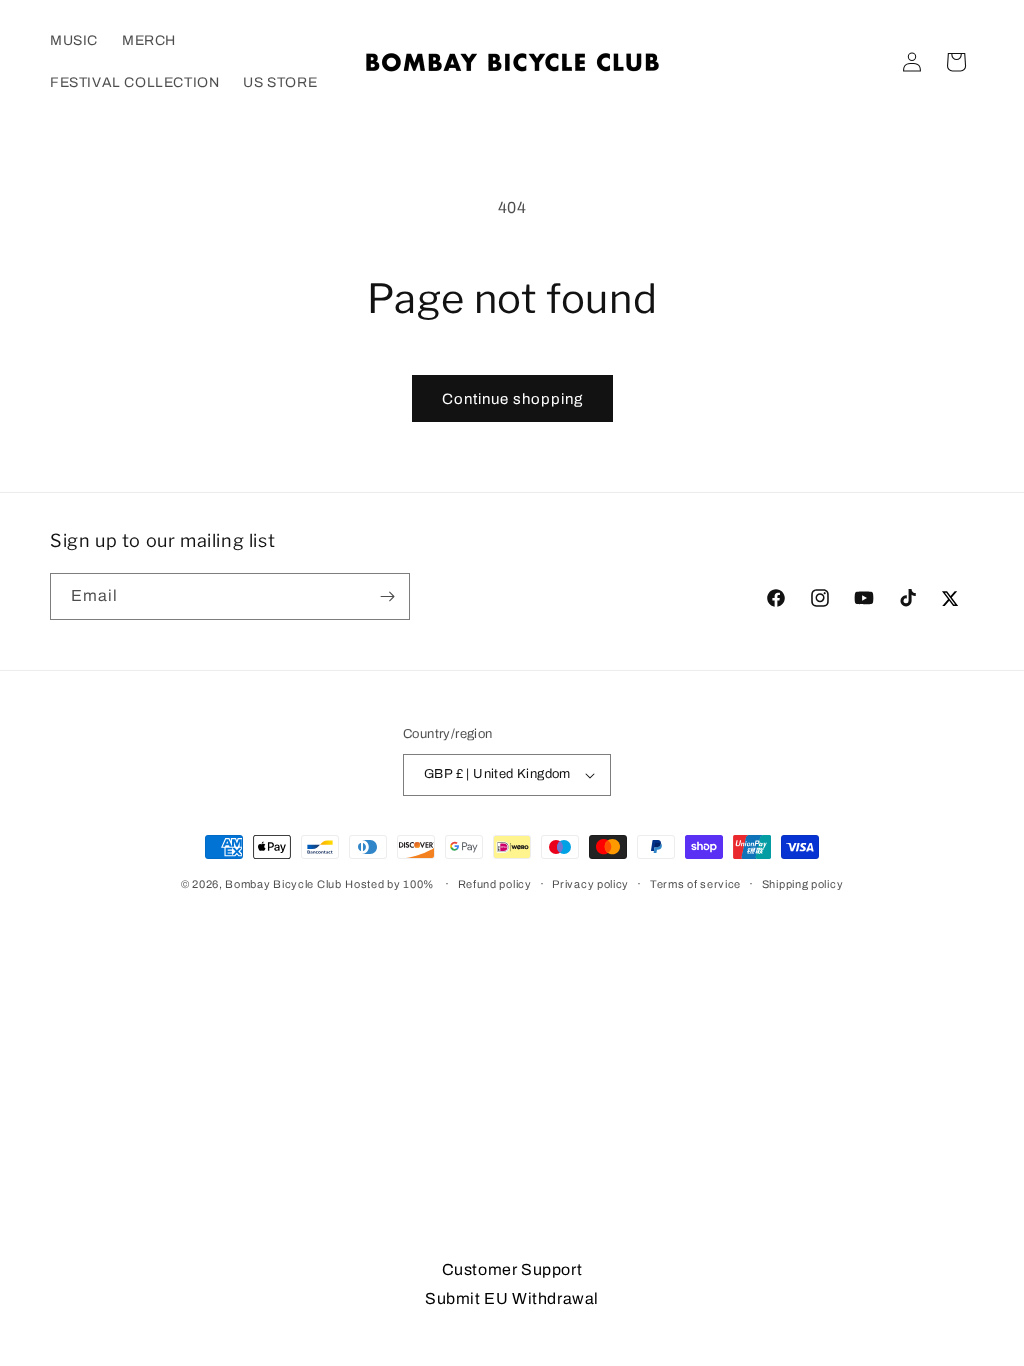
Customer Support (512, 1269)
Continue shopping (512, 399)
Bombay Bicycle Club (283, 884)
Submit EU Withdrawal (512, 1298)
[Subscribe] (387, 596)
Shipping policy (803, 884)
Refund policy (495, 884)
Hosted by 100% (389, 884)
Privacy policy (590, 884)
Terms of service (695, 884)
